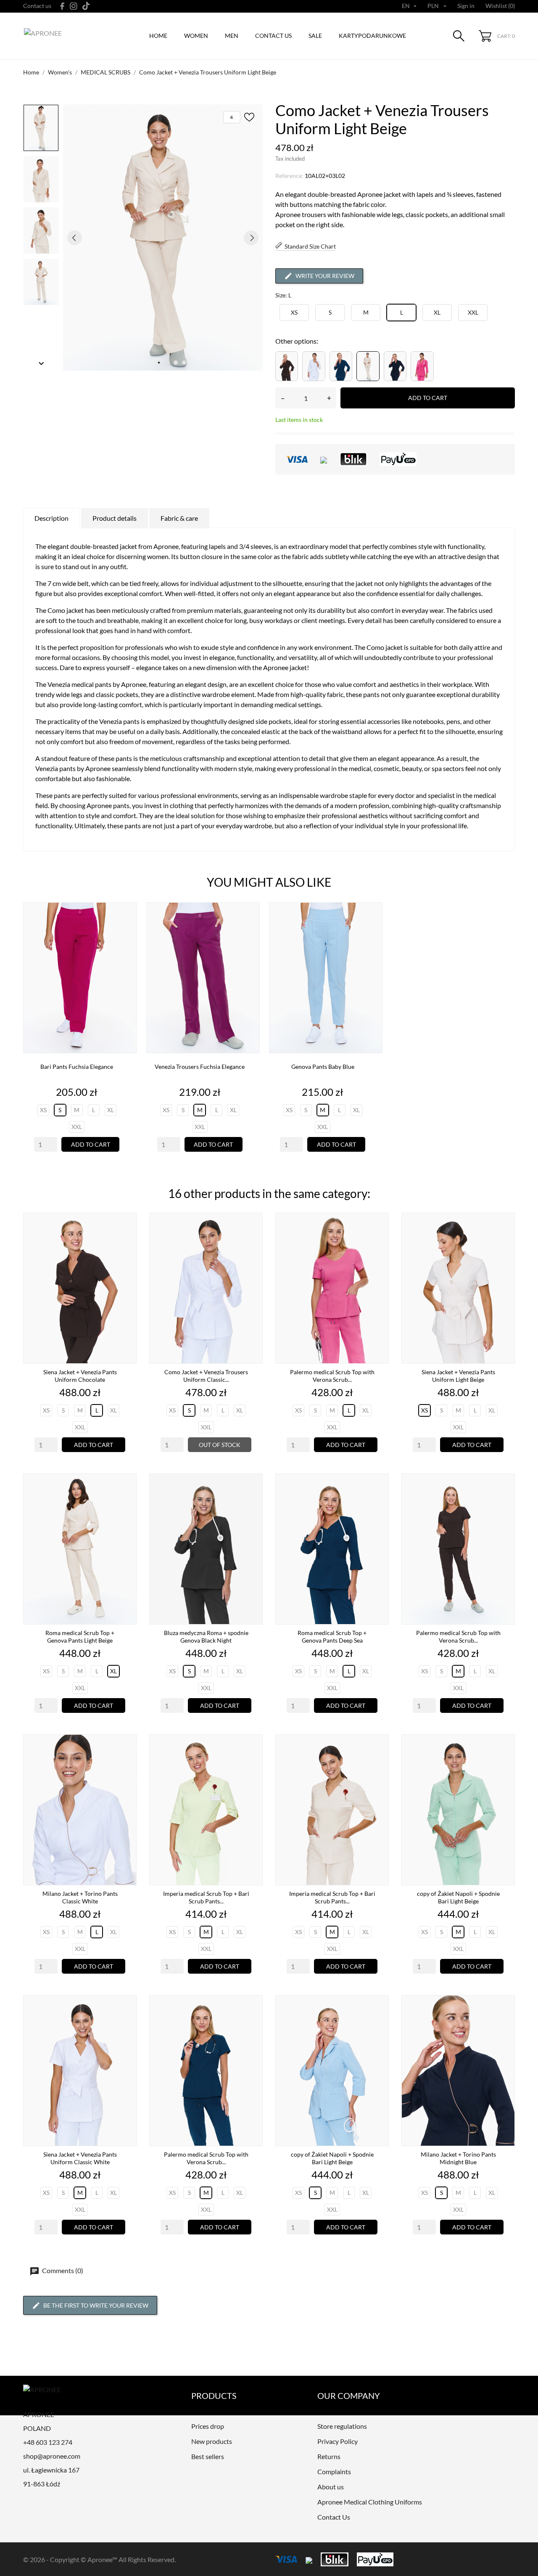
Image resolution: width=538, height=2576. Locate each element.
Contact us (37, 6)
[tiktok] (86, 6)
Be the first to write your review (96, 2305)
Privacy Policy (338, 2441)
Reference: (289, 176)
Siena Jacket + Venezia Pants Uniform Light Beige (458, 1376)
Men (232, 36)
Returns (329, 2456)
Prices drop (208, 2426)
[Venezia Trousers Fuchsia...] (251, 931)
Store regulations (342, 2426)
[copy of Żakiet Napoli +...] (506, 1763)
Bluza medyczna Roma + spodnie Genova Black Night (206, 1637)
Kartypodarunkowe (372, 36)
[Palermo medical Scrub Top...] (380, 1242)
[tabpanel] (163, 237)
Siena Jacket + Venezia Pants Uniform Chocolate (80, 1376)
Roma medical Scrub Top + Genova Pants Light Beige (80, 1637)
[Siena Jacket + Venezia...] (128, 1242)
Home (158, 36)
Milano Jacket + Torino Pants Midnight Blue (458, 2158)
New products (212, 2441)
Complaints (334, 2471)
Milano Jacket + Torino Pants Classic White (80, 1897)
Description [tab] (51, 518)
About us (331, 2487)
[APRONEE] (63, 36)
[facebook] (62, 6)
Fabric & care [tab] (179, 518)
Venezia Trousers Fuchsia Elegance (200, 1067)
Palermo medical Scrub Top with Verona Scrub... (332, 1376)
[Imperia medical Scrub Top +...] (254, 1763)
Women (196, 36)
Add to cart (428, 398)
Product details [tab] (115, 518)
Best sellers (208, 2456)
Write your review (325, 276)
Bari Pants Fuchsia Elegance (77, 1067)
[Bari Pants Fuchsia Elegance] (128, 931)
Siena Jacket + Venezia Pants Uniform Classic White (80, 2158)
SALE (315, 36)
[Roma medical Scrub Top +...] (128, 1503)
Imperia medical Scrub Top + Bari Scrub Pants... (206, 1897)
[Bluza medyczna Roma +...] (254, 1503)
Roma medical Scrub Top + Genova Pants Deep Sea (332, 1637)
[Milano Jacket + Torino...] (128, 1763)
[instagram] (74, 6)
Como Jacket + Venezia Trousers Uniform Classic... (206, 1376)
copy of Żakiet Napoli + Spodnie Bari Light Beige (458, 1897)
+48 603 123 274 (48, 2442)
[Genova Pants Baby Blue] (374, 931)
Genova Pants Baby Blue (323, 1067)
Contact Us (334, 2517)
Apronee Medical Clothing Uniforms (370, 2502)
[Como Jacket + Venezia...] (254, 1242)
